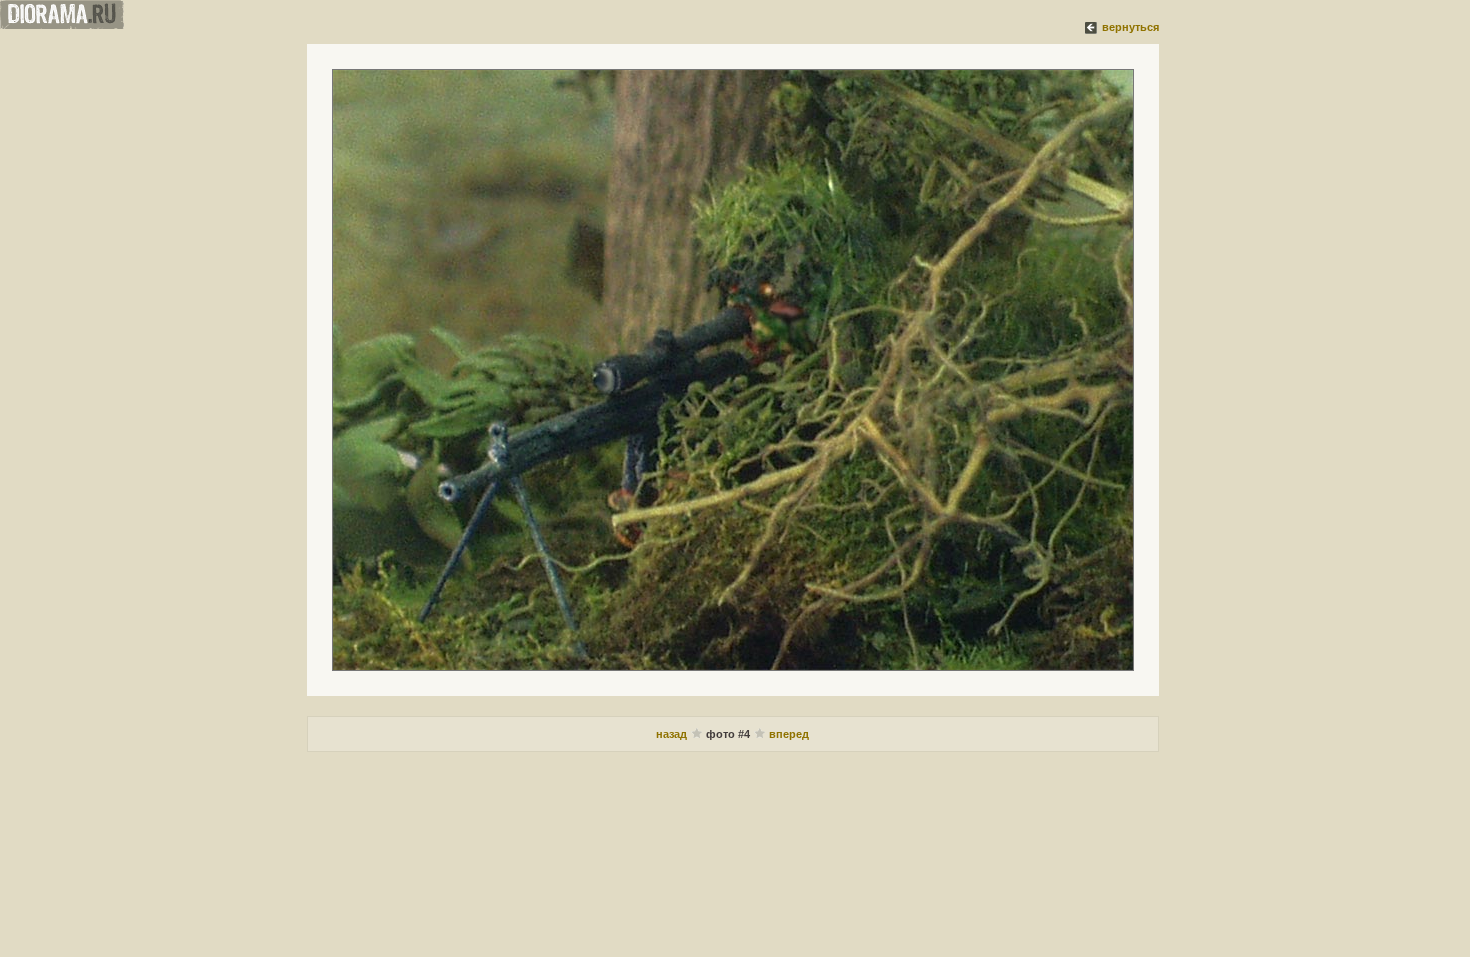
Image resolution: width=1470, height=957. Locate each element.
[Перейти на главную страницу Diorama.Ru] (62, 25)
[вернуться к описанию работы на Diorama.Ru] (1092, 27)
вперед (789, 734)
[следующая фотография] (733, 370)
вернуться (1130, 27)
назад (673, 734)
